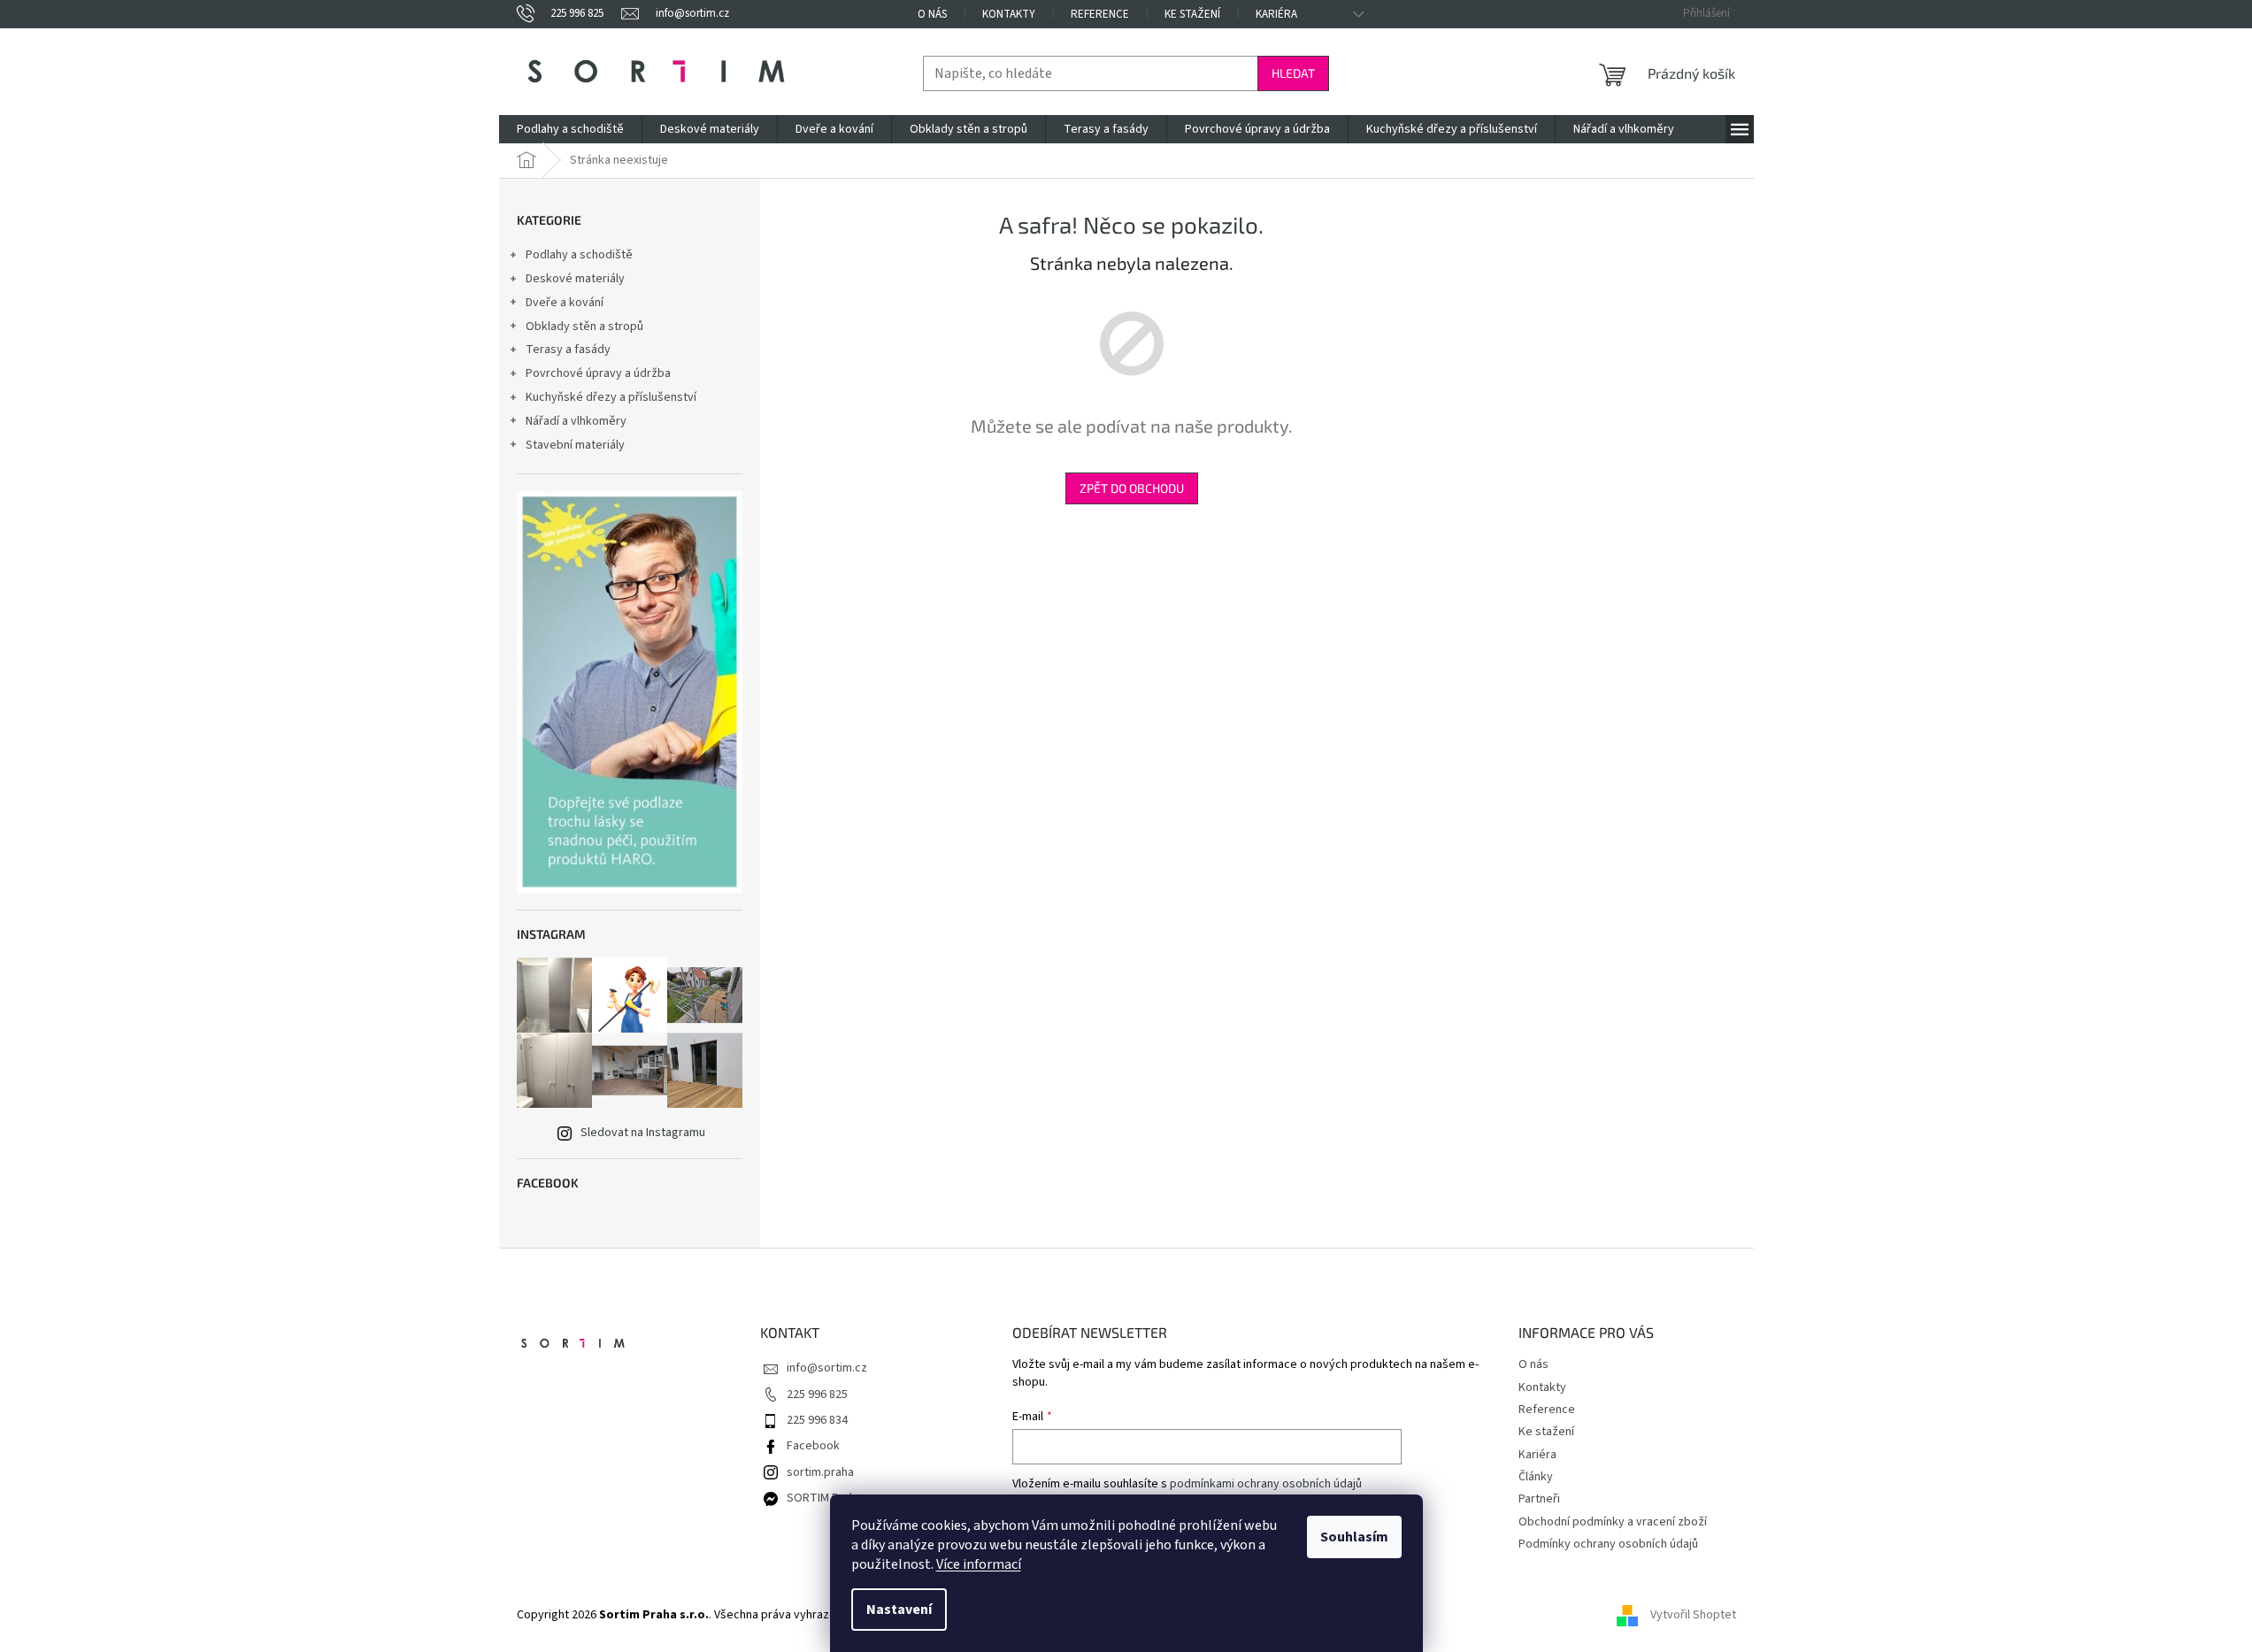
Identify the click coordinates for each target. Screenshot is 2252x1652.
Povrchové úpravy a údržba (598, 373)
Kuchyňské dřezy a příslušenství (611, 397)
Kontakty (1009, 14)
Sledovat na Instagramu (643, 1133)
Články (1536, 1477)
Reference (1100, 14)
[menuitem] (570, 129)
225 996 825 (817, 1395)
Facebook (813, 1446)
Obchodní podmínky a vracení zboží (1613, 1522)
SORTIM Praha (824, 1498)
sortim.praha (820, 1472)
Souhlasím (1354, 1537)
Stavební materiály (575, 445)
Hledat (1293, 73)
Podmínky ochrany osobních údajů (1608, 1544)
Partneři (1539, 1499)
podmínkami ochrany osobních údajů (1266, 1484)
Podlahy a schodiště (579, 255)
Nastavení (899, 1610)
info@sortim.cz (827, 1368)
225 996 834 (817, 1420)
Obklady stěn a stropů (584, 327)
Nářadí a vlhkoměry (576, 421)
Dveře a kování (565, 303)
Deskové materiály (575, 279)
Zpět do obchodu (1132, 488)
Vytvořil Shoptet (1693, 1615)
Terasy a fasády (568, 350)
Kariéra (1276, 14)
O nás (932, 14)
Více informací (979, 1564)
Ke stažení (1192, 14)
